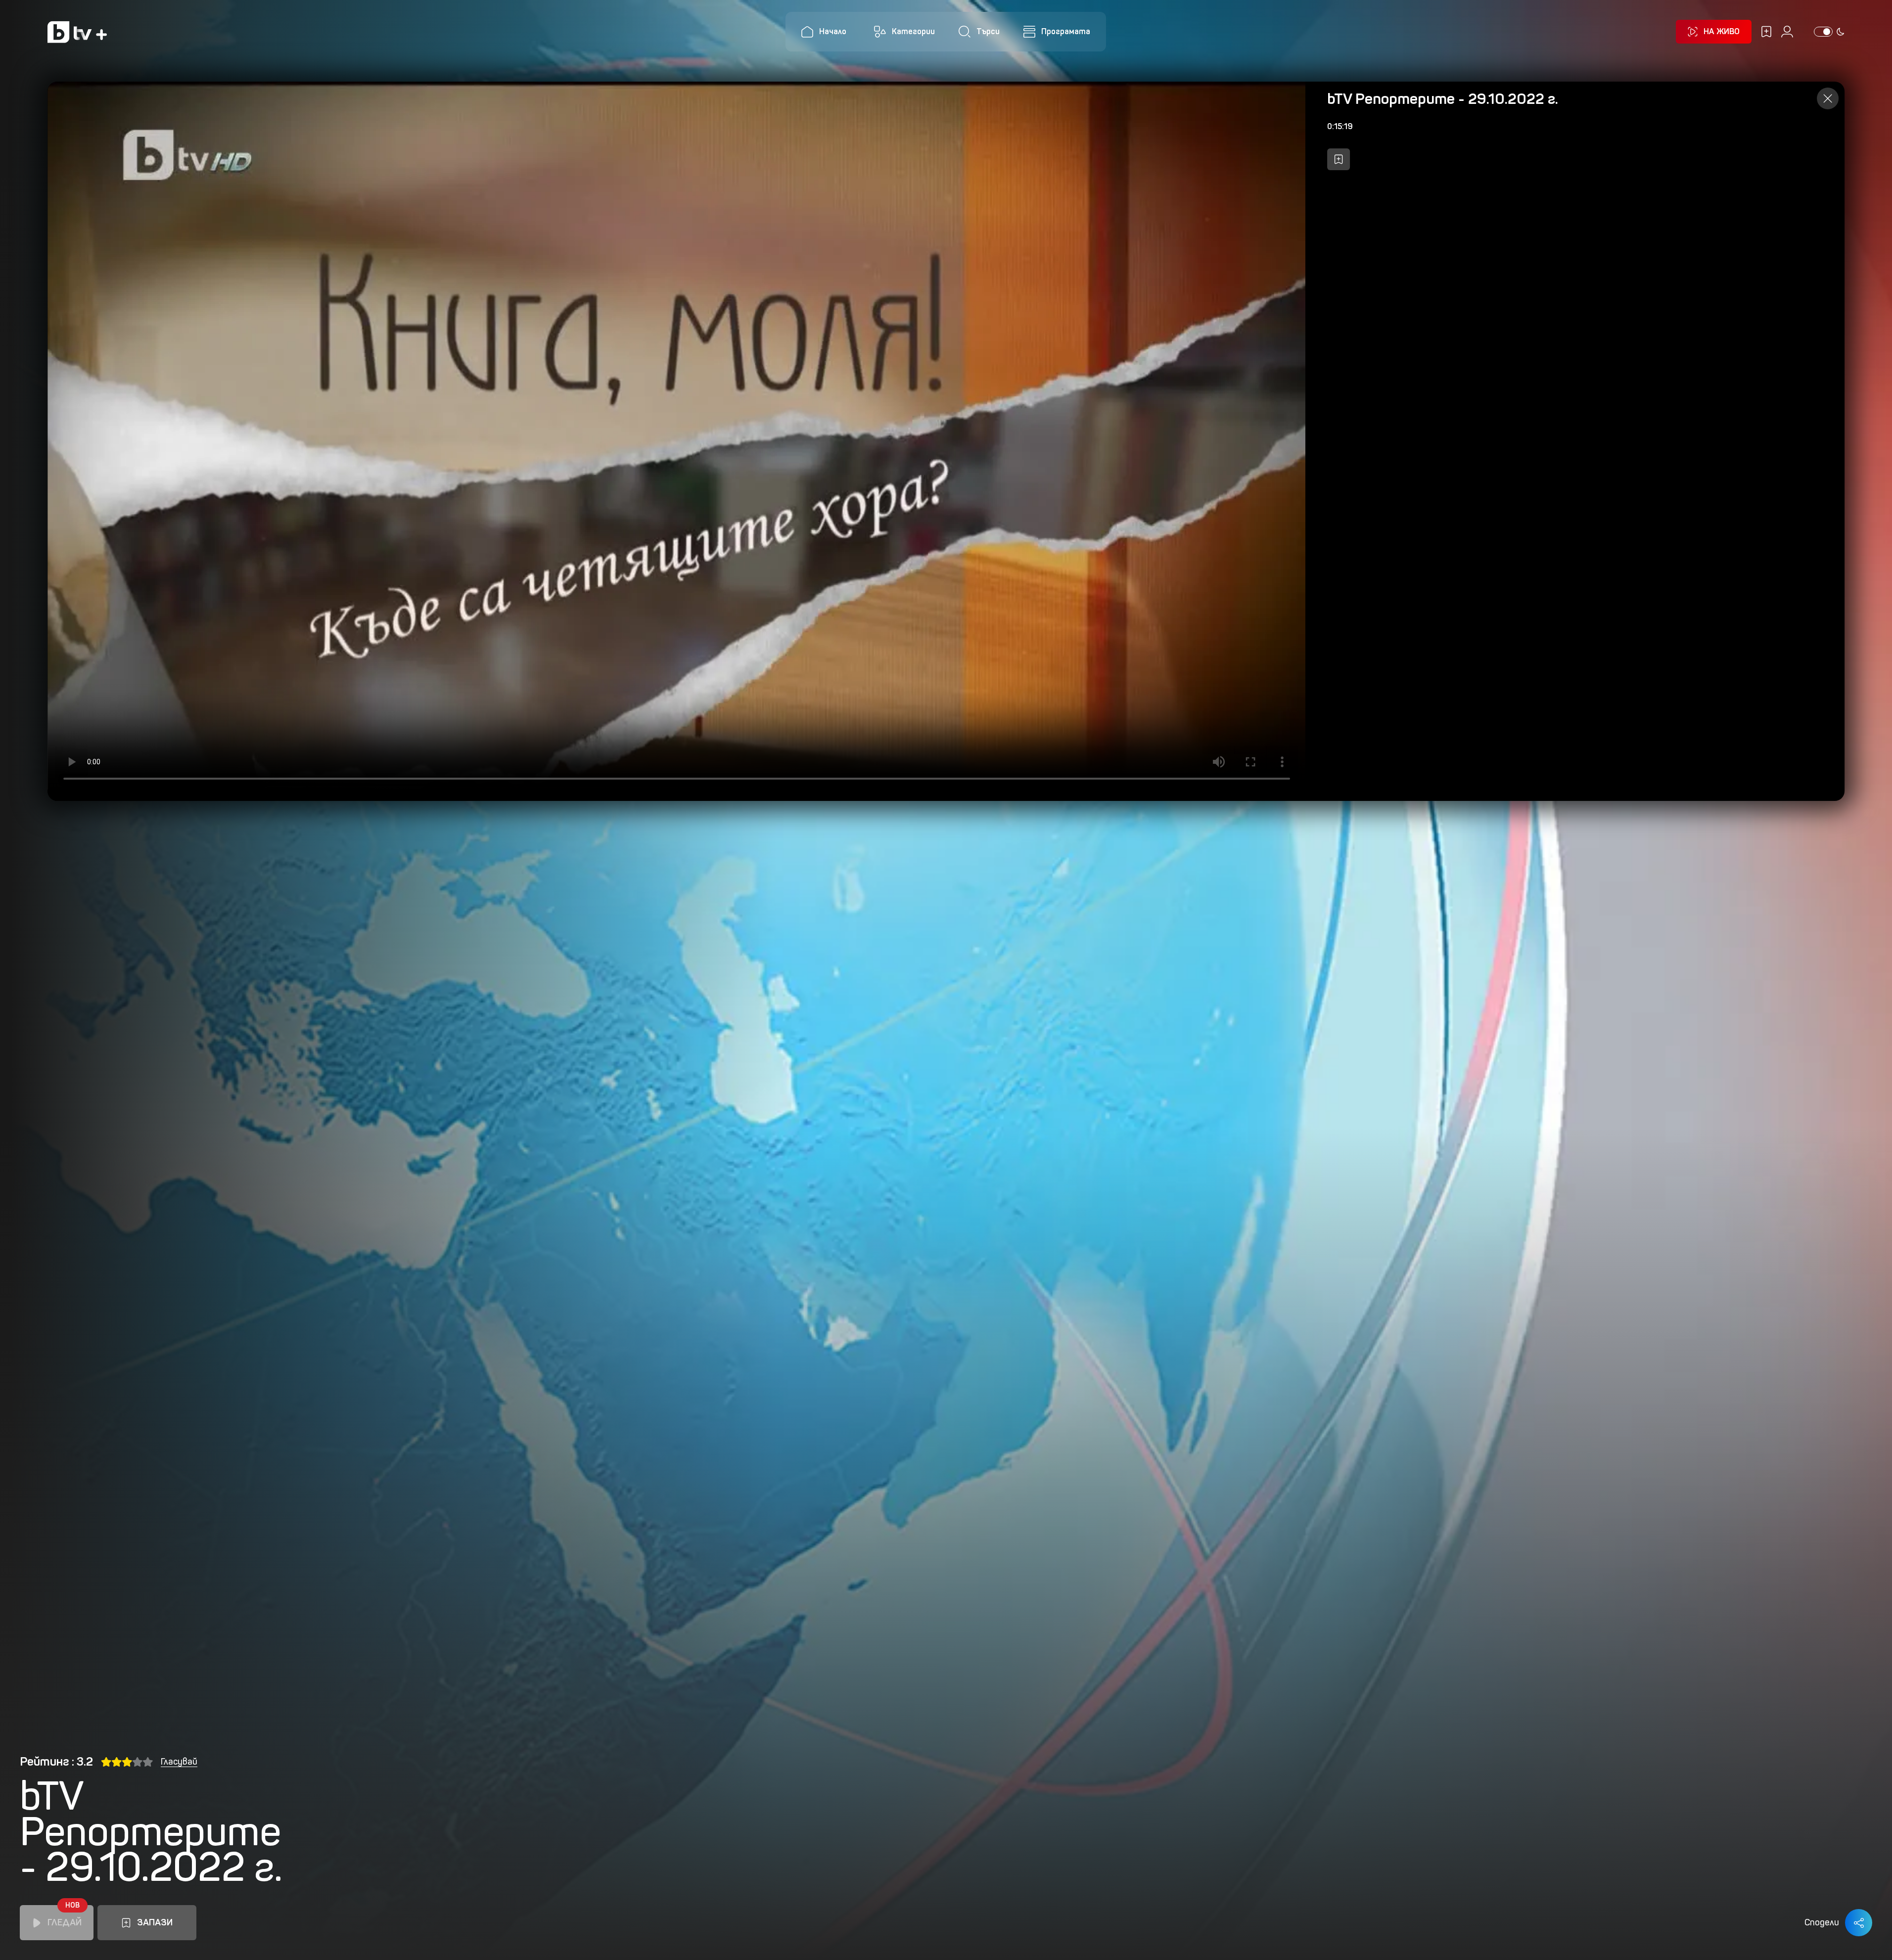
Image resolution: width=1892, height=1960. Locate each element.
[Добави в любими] (1338, 159)
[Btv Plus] (77, 32)
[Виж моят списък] (1766, 32)
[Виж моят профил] (1787, 32)
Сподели (1822, 1922)
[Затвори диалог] (1828, 98)
